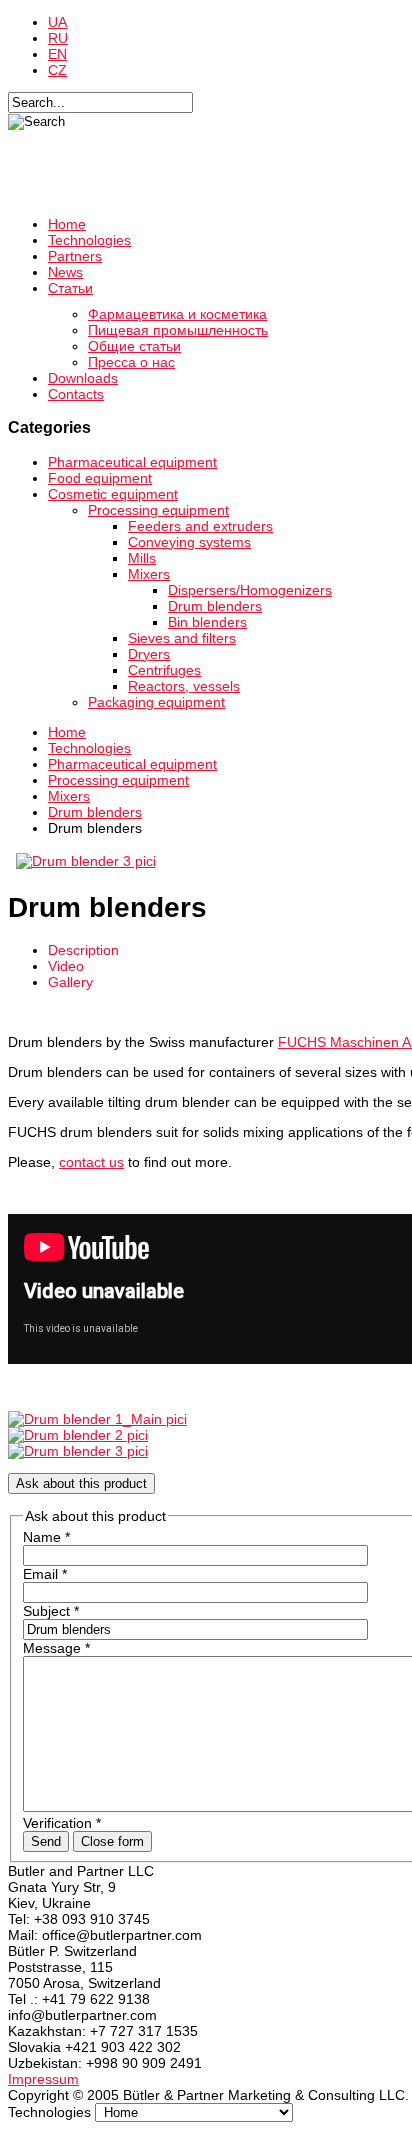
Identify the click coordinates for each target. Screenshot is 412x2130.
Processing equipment (158, 510)
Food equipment (100, 478)
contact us (91, 1162)
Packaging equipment (156, 702)
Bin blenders (207, 622)
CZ (57, 70)
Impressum (43, 2079)
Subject (51, 1611)
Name (46, 1537)
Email (45, 1574)
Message (56, 1648)
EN (57, 54)
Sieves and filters (182, 638)
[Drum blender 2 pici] (78, 1435)
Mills (142, 558)
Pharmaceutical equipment (132, 462)
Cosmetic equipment (113, 494)
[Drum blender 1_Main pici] (97, 1419)
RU (58, 38)
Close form (112, 1841)
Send (46, 1841)
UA (57, 22)
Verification (62, 1823)
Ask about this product (81, 1483)
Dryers (149, 654)
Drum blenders (215, 606)
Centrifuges (164, 670)
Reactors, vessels (184, 686)
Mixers (149, 574)
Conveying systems (189, 542)
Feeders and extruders (200, 526)
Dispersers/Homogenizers (250, 590)
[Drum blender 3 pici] (85, 861)
